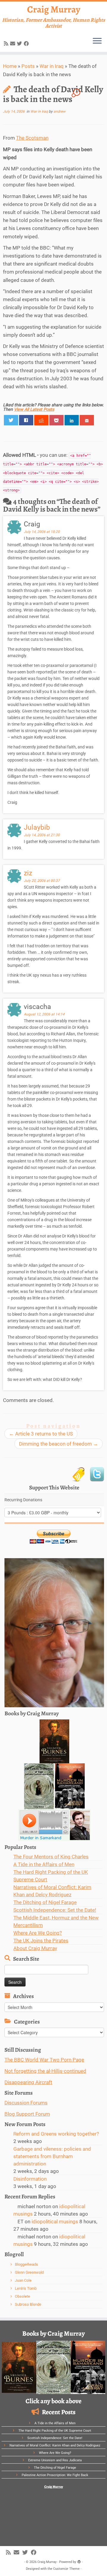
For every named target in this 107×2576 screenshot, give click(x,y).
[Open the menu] (97, 41)
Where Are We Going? (38, 1933)
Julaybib (37, 827)
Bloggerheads (26, 2264)
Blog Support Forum (27, 2114)
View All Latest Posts (34, 409)
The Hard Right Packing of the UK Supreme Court (55, 2431)
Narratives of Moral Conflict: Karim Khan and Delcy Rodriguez (55, 2445)
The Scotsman (32, 138)
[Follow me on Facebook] (27, 44)
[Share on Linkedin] (72, 420)
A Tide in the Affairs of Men (44, 1864)
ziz (28, 873)
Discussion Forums (26, 2103)
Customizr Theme (66, 2569)
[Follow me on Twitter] (20, 44)
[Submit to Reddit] (41, 420)
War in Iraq (52, 66)
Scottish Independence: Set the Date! (55, 1910)
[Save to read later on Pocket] (57, 420)
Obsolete (22, 2296)
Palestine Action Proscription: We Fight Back (55, 2475)
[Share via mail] (87, 420)
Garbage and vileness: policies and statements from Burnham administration (52, 2156)
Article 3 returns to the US (41, 1434)
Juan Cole (23, 2280)
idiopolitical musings (55, 2222)
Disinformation (30, 2179)
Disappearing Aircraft (28, 2082)
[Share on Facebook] (26, 420)
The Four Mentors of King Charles (51, 1857)
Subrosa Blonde (28, 2304)
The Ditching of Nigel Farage (45, 1902)
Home (10, 66)
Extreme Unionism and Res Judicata (55, 2460)
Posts (28, 66)
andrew (59, 111)
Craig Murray (54, 9)
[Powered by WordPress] (79, 2561)
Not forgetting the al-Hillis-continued (45, 2071)
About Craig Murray (35, 1948)
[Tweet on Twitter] (11, 420)
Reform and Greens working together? (56, 2134)
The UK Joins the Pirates (41, 1941)
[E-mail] (14, 44)
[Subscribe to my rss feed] (7, 44)
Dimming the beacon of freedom (59, 1444)
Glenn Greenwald (29, 2272)
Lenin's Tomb (26, 2288)
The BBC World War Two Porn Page (44, 2060)
